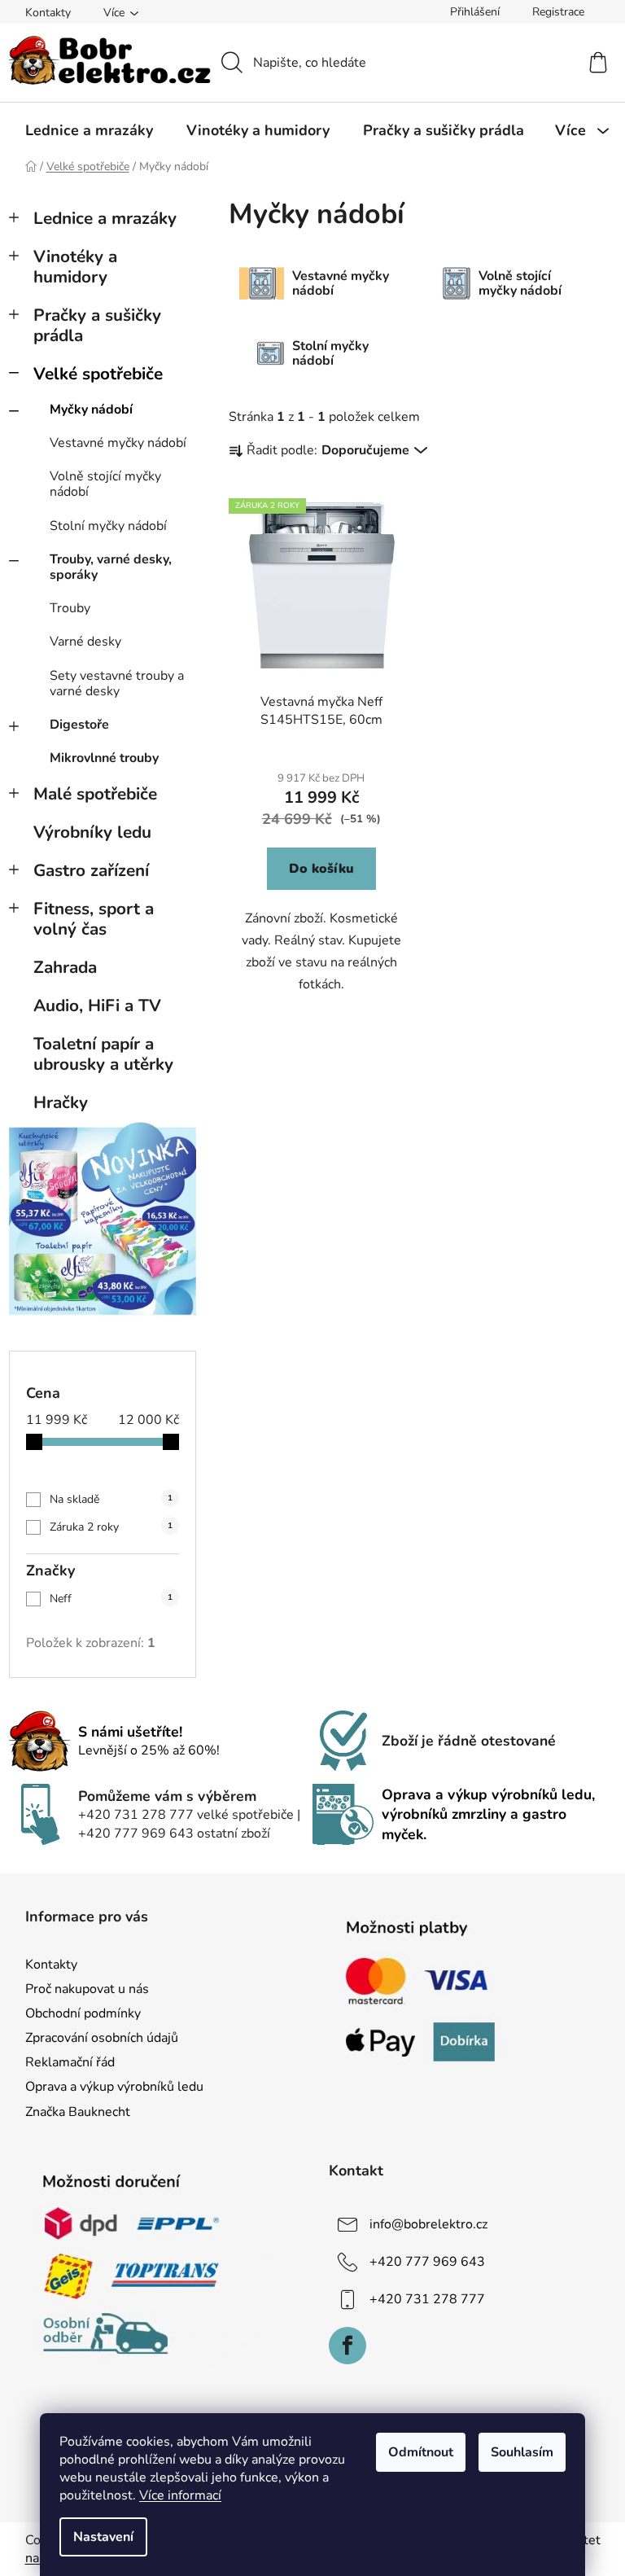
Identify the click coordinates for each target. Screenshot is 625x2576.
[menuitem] (89, 130)
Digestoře (79, 725)
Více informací (180, 2495)
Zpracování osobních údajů (102, 2038)
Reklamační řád (70, 2062)
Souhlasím (522, 2452)
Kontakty (48, 13)
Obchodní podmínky (83, 2013)
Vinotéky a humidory (75, 267)
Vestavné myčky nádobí (118, 443)
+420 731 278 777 (427, 2299)
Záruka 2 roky (111, 1527)
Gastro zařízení (91, 870)
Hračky (61, 1102)
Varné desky (85, 642)
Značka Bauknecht (78, 2112)
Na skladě (111, 1499)
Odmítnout (421, 2452)
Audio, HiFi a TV (97, 1005)
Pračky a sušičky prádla (97, 325)
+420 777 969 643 (427, 2262)
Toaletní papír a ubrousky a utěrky (103, 1054)
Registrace (558, 12)
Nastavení (103, 2537)
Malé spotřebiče (95, 794)
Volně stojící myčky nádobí (105, 484)
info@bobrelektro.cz (428, 2224)
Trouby (70, 608)
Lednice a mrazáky (105, 218)
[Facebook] (347, 2346)
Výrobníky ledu (92, 832)
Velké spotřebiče (98, 374)
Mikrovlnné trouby (104, 758)
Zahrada (65, 967)
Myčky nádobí (91, 410)
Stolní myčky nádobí (108, 526)
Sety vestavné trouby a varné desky (117, 683)
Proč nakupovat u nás (87, 1989)
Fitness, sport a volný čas (94, 919)
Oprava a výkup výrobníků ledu (114, 2087)
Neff (111, 1599)
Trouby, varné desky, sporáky (111, 567)
